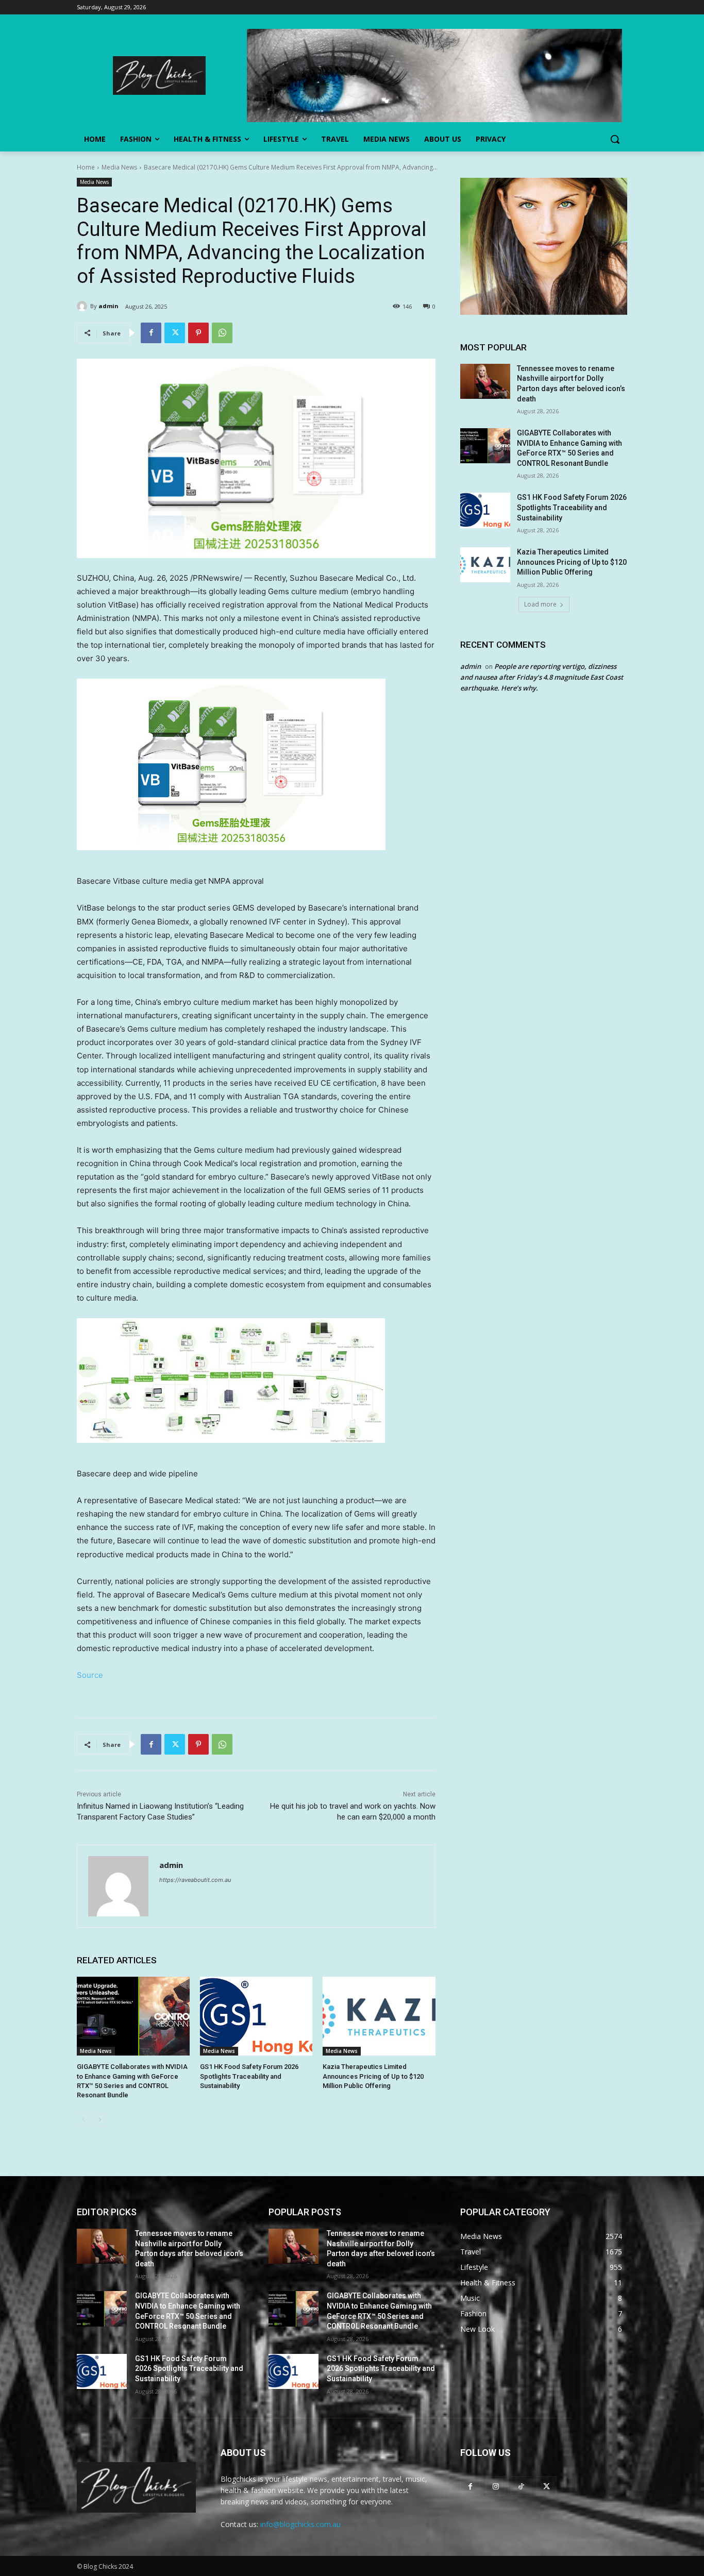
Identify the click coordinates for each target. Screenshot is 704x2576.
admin (108, 306)
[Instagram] (496, 2486)
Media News (119, 167)
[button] (615, 139)
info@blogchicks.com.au (300, 2524)
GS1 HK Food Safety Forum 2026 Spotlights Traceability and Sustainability (249, 2076)
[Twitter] (175, 333)
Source (90, 1675)
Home (86, 167)
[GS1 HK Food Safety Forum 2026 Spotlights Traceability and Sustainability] (256, 2016)
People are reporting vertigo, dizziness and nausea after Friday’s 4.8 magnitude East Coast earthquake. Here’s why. (542, 677)
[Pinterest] (198, 333)
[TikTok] (521, 2486)
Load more (540, 604)
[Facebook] (151, 333)
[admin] (83, 306)
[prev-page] (83, 2120)
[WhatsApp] (222, 333)
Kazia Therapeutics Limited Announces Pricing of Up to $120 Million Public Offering (373, 2076)
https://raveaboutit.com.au (195, 1880)
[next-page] (100, 2120)
